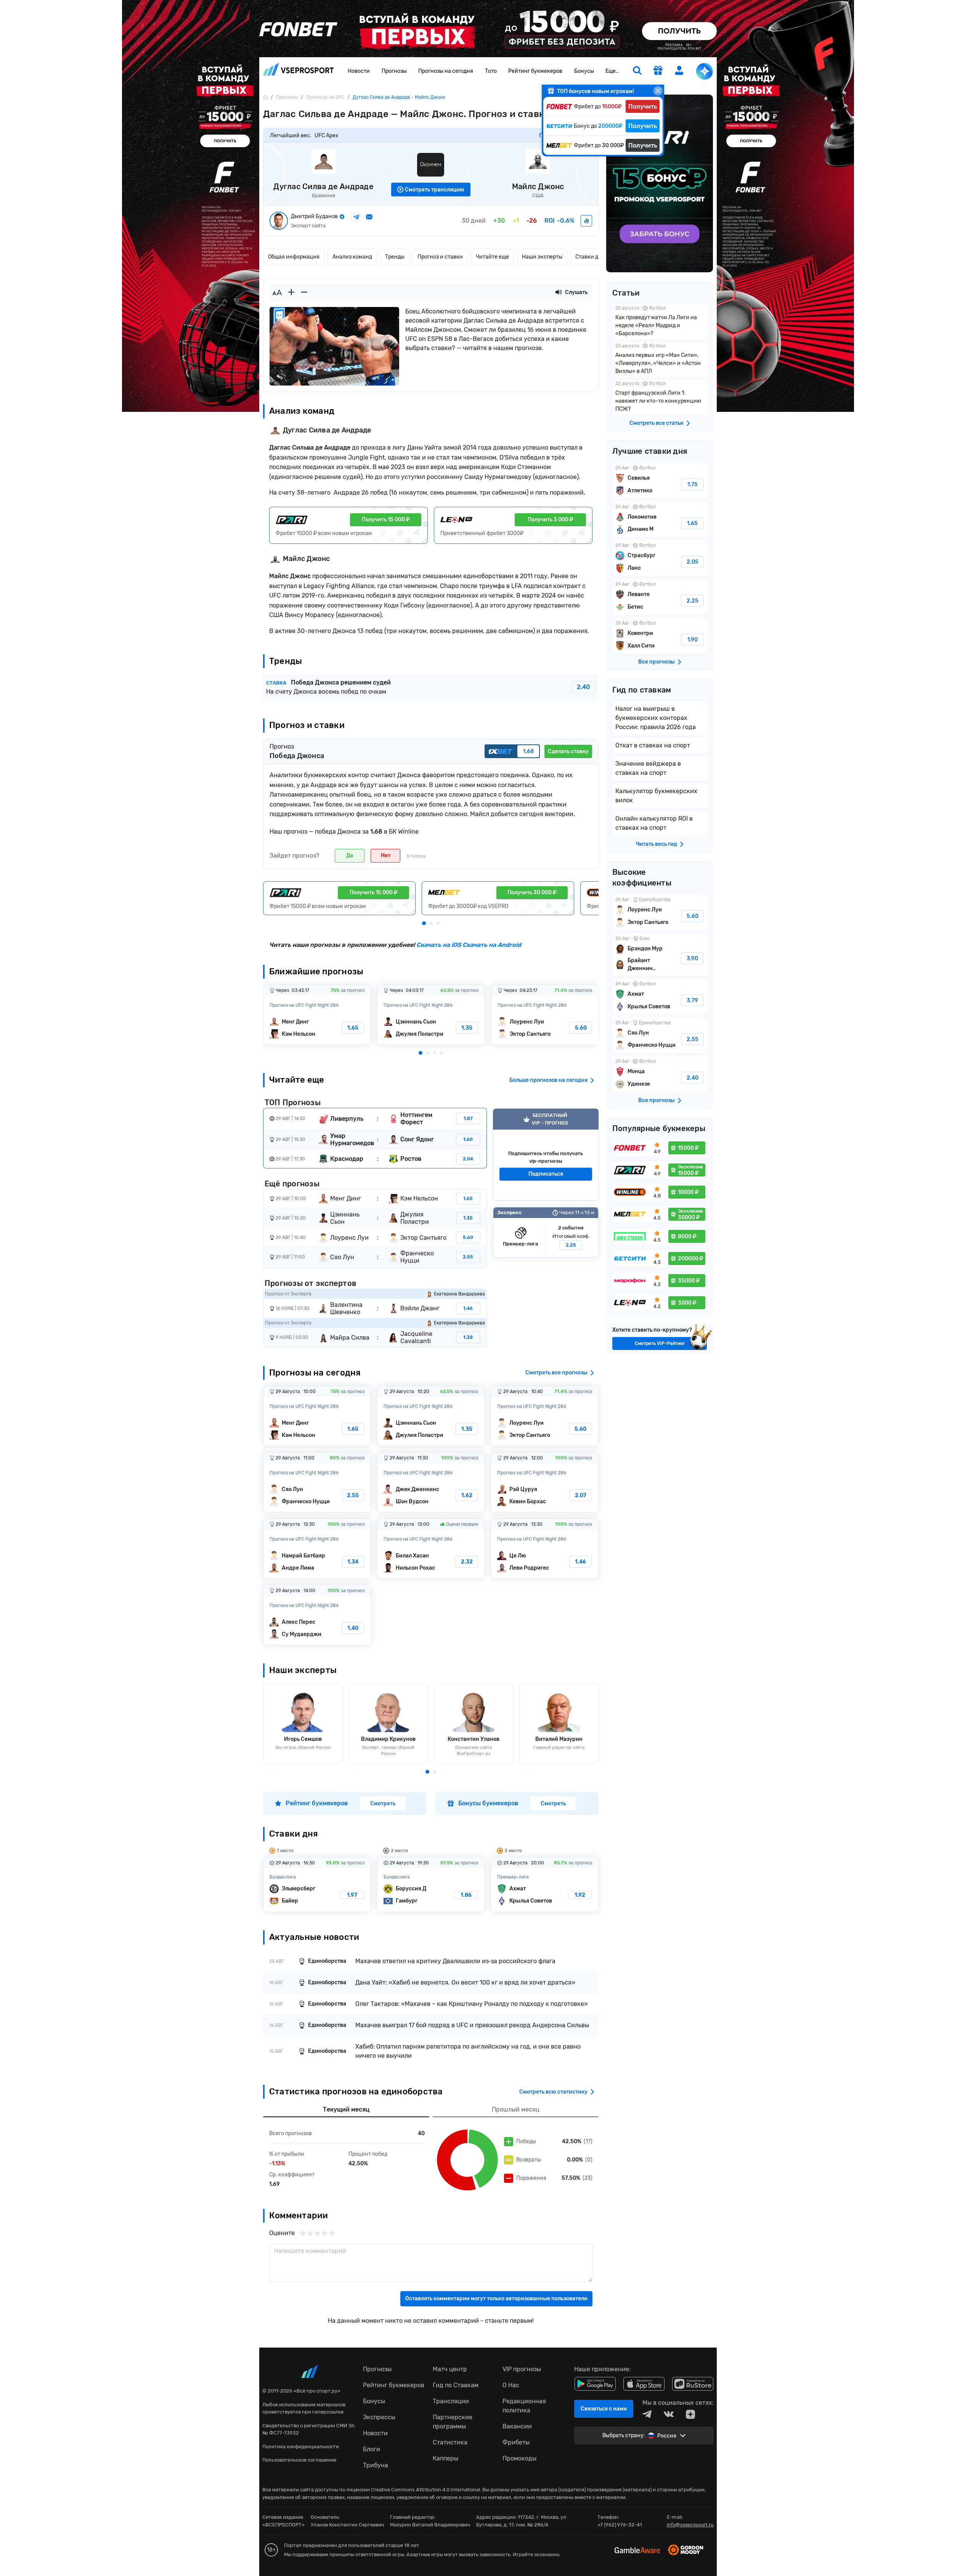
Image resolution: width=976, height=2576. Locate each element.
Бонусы (584, 71)
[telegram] (647, 2414)
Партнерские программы (453, 2422)
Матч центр (450, 2369)
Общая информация (294, 257)
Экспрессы (379, 2417)
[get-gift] (658, 71)
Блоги (372, 2449)
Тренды (395, 257)
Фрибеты (516, 2442)
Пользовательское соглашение (299, 2460)
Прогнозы (394, 71)
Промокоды (519, 2458)
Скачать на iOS (439, 945)
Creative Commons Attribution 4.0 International (425, 2490)
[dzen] (690, 2414)
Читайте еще (492, 257)
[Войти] (679, 70)
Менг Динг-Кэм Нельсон (317, 1015)
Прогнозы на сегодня (446, 71)
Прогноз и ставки (440, 257)
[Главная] (265, 97)
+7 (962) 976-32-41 (620, 2525)
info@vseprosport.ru (690, 2525)
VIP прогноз (546, 1155)
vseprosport (299, 72)
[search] (637, 71)
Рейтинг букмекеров (535, 71)
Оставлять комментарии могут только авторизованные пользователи (496, 2299)
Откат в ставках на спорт (653, 745)
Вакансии (517, 2426)
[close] (658, 91)
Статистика (450, 2442)
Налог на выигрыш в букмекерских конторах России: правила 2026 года (656, 718)
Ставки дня (590, 257)
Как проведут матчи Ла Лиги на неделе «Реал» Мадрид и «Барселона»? (660, 322)
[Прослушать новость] (559, 292)
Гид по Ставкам (456, 2385)
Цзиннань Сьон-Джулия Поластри (431, 1015)
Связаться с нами (604, 2409)
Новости (359, 71)
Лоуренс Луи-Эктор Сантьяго (545, 1015)
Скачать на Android (491, 945)
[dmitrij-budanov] (586, 221)
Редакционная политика (524, 2406)
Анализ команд (352, 257)
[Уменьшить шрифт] (304, 292)
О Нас (511, 2385)
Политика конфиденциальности (301, 2447)
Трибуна (376, 2465)
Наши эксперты (542, 257)
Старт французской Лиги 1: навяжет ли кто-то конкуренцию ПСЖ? (660, 397)
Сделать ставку (568, 751)
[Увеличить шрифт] (291, 292)
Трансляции (451, 2401)
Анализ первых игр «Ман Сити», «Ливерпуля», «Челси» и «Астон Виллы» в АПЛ (660, 359)
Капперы (445, 2458)
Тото (491, 71)
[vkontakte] (669, 2414)
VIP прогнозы (522, 2369)
